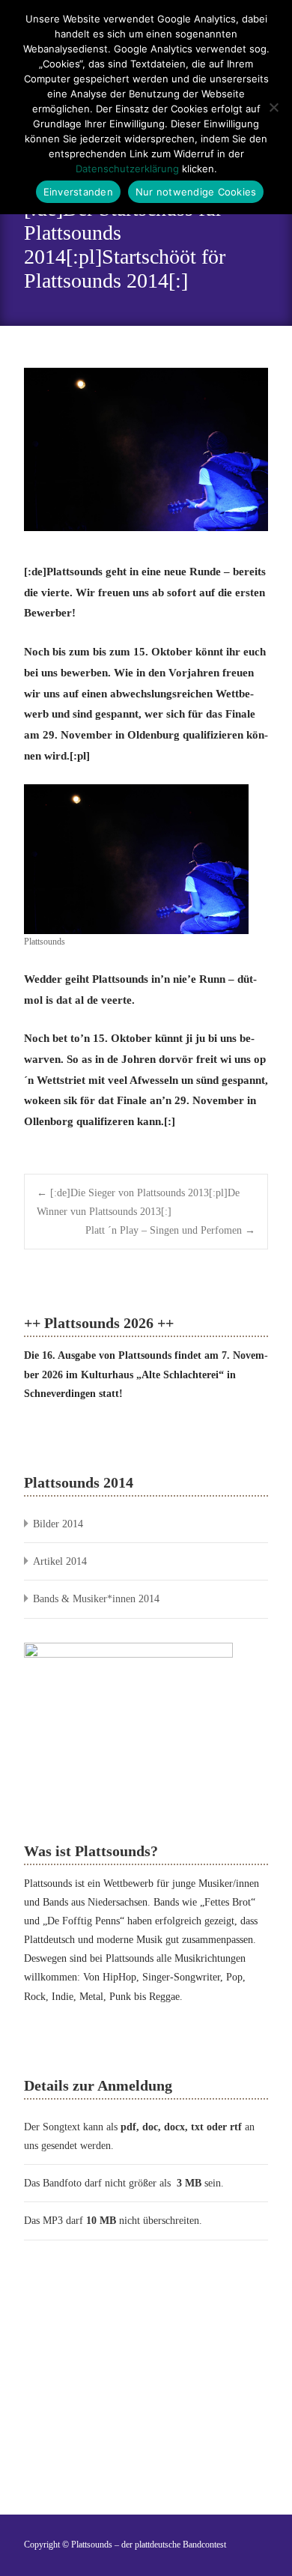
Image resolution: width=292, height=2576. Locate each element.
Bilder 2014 (58, 1524)
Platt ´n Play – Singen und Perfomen (170, 1230)
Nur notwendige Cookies (196, 192)
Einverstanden (78, 192)
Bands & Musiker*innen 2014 (96, 1599)
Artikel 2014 (60, 1561)
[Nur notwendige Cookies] (273, 107)
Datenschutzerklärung (127, 169)
